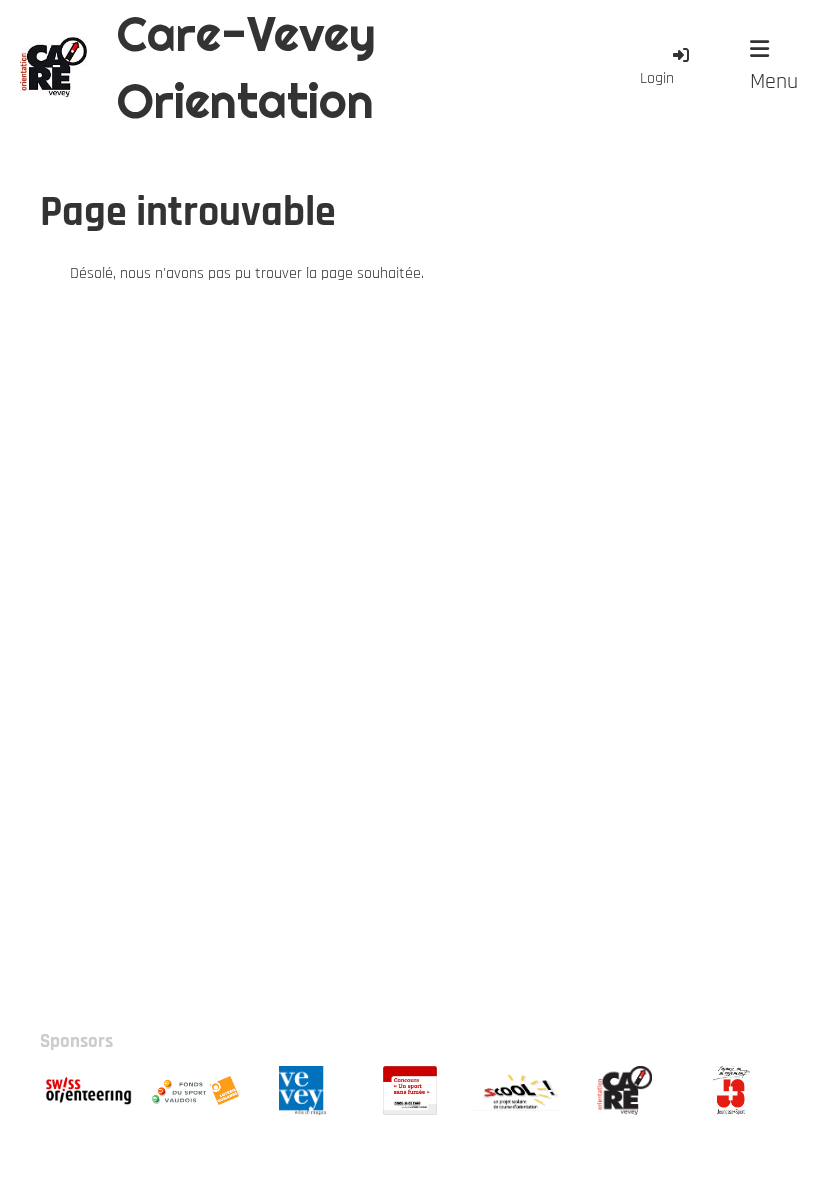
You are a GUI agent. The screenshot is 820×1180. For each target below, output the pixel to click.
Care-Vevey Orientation (246, 67)
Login (657, 78)
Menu (774, 82)
